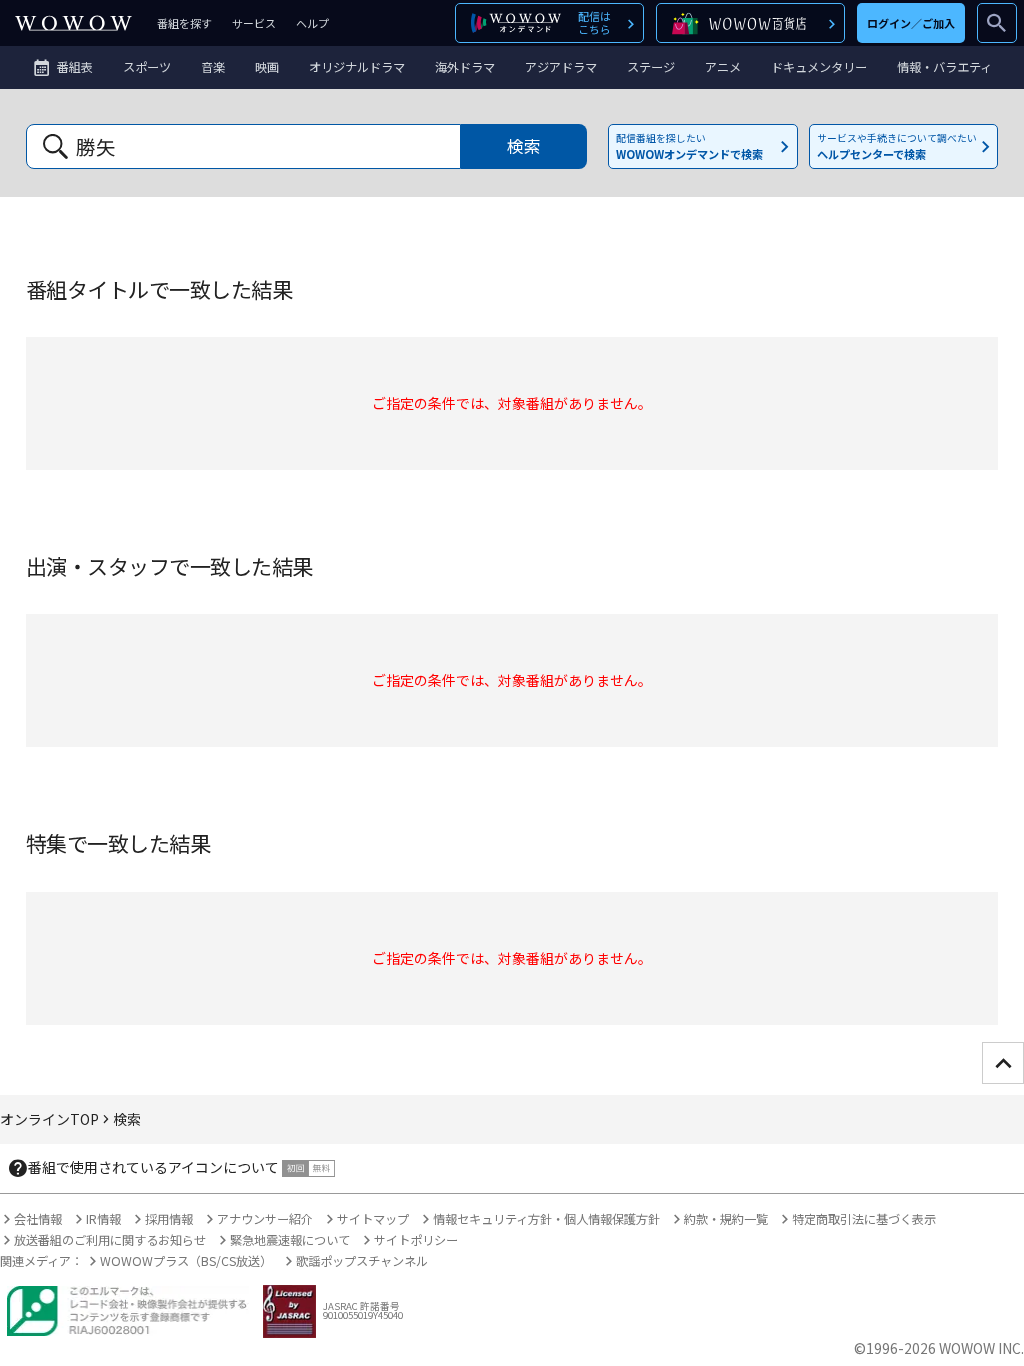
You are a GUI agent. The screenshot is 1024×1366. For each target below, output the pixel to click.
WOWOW (73, 23)
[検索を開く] (997, 23)
